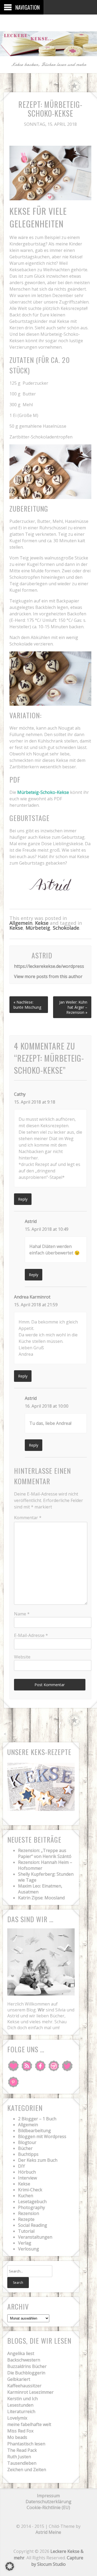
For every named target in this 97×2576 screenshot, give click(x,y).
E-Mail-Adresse (31, 1635)
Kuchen (26, 2196)
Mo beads (17, 2437)
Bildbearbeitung (34, 2131)
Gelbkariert (19, 2379)
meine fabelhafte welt (29, 2424)
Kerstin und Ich (22, 2399)
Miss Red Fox (20, 2431)
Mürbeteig (38, 928)
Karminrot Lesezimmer (30, 2392)
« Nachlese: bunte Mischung (27, 1005)
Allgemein (21, 923)
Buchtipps (28, 2154)
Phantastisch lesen (26, 2444)
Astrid (31, 1221)
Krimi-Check (30, 2190)
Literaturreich (21, 2411)
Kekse (42, 923)
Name (22, 1614)
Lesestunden (20, 2405)
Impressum (48, 2496)
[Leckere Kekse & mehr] (48, 52)
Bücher (25, 2148)
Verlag (25, 2243)
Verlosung (29, 2249)
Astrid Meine (48, 2532)
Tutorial (26, 2231)
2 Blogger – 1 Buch (37, 2119)
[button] (10, 2566)
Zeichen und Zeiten (27, 2470)
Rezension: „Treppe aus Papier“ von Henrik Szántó (45, 1853)
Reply (23, 1199)
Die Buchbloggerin (26, 2373)
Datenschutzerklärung (48, 2502)
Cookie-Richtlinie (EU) (48, 2507)
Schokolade (66, 928)
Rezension (29, 2213)
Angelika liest (21, 2353)
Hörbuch (27, 2172)
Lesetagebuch (32, 2202)
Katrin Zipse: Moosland (41, 1898)
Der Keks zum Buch (38, 2160)
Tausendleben (22, 2463)
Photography (32, 2207)
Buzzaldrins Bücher (27, 2366)
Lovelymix (17, 2418)
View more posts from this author (48, 976)
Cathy (20, 1094)
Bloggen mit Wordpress (42, 2136)
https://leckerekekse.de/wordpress (49, 966)
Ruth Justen (19, 2457)
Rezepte (26, 2219)
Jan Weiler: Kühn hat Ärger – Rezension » (73, 1007)
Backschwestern (24, 2360)
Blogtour (27, 2142)
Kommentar (28, 1518)
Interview (27, 2178)
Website (22, 1657)
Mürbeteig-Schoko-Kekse (43, 792)
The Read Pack (22, 2450)
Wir (41, 2010)
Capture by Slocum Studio (57, 2561)
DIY (22, 2166)
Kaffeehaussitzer (24, 2386)
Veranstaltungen (35, 2237)
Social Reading (33, 2225)
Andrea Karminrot (32, 1297)
